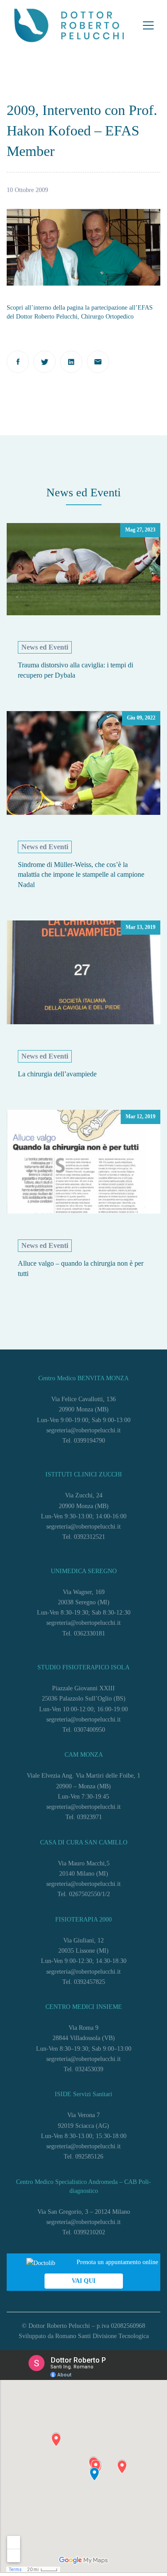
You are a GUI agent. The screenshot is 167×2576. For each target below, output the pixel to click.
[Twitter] (45, 362)
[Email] (98, 362)
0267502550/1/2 (90, 1894)
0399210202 (90, 2232)
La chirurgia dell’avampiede (57, 1074)
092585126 (89, 2157)
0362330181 (90, 1634)
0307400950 (90, 1730)
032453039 (89, 2069)
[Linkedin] (71, 362)
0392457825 (90, 1982)
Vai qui (83, 2281)
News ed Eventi (45, 647)
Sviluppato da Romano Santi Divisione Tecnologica (84, 2336)
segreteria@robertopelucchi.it (83, 1430)
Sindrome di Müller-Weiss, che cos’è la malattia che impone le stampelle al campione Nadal (81, 875)
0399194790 (90, 1441)
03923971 (90, 1817)
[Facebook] (18, 362)
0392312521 (90, 1537)
